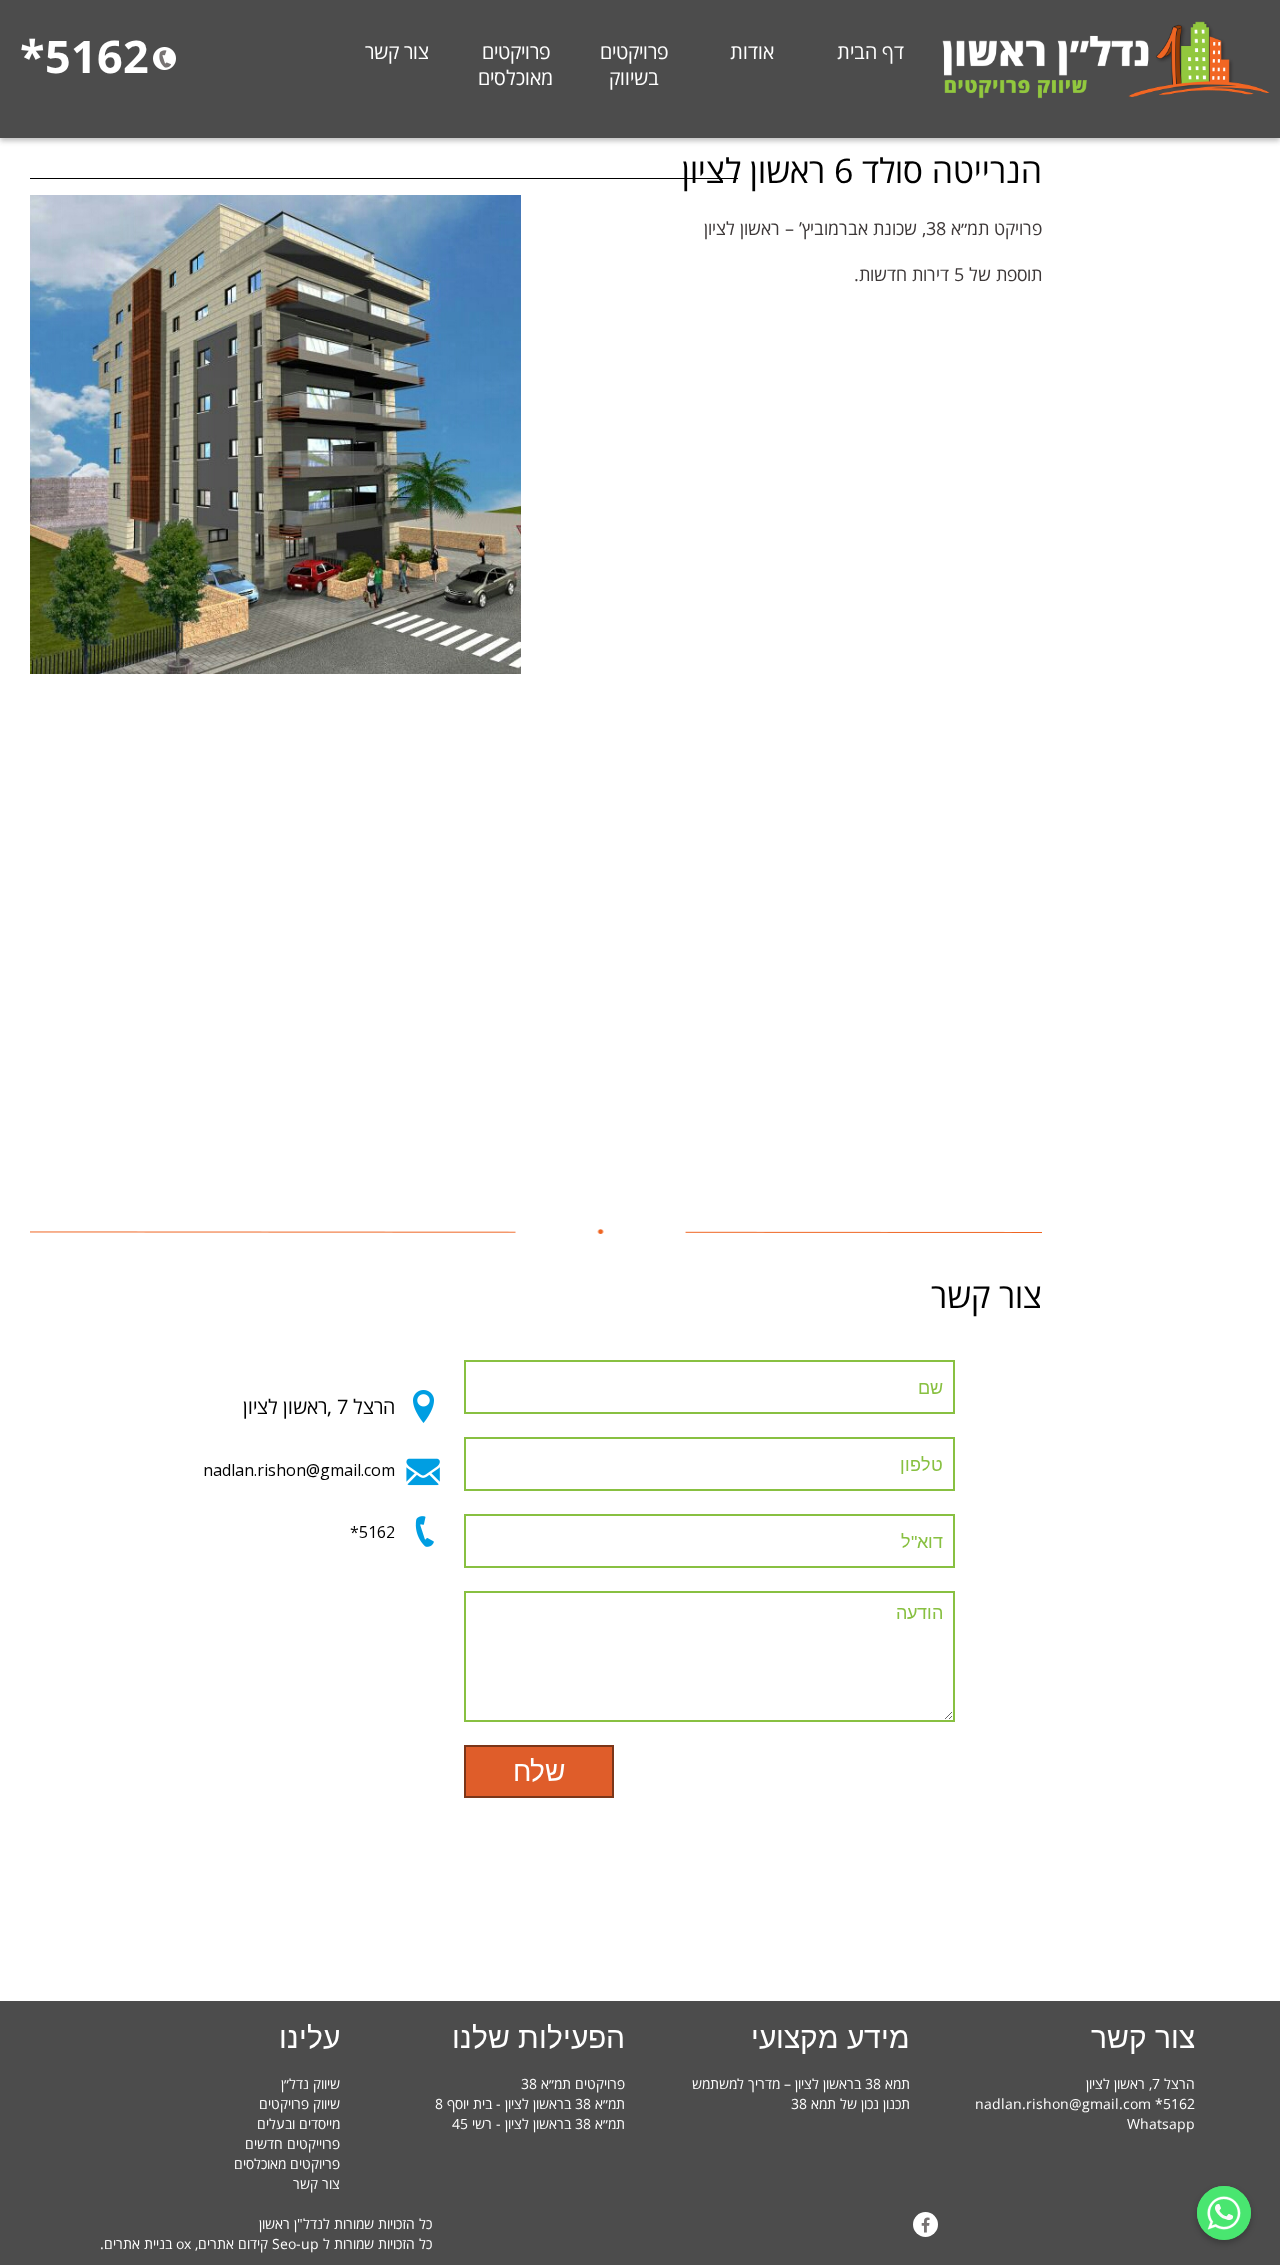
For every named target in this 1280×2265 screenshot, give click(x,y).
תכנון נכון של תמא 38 (850, 2103)
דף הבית (870, 52)
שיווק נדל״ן (310, 2083)
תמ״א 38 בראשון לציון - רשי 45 (538, 2123)
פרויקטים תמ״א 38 (573, 2083)
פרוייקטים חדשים (292, 2143)
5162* (84, 55)
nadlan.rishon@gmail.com (299, 1470)
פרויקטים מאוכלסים (515, 65)
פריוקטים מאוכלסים (287, 2163)
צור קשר (397, 52)
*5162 (372, 1532)
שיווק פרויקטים (299, 2103)
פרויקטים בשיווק (634, 65)
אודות (752, 52)
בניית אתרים (138, 2243)
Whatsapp (1161, 2123)
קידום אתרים (233, 2243)
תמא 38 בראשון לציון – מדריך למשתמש (801, 2083)
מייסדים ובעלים (298, 2123)
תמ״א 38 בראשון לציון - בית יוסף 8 (530, 2103)
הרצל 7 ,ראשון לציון (319, 1406)
